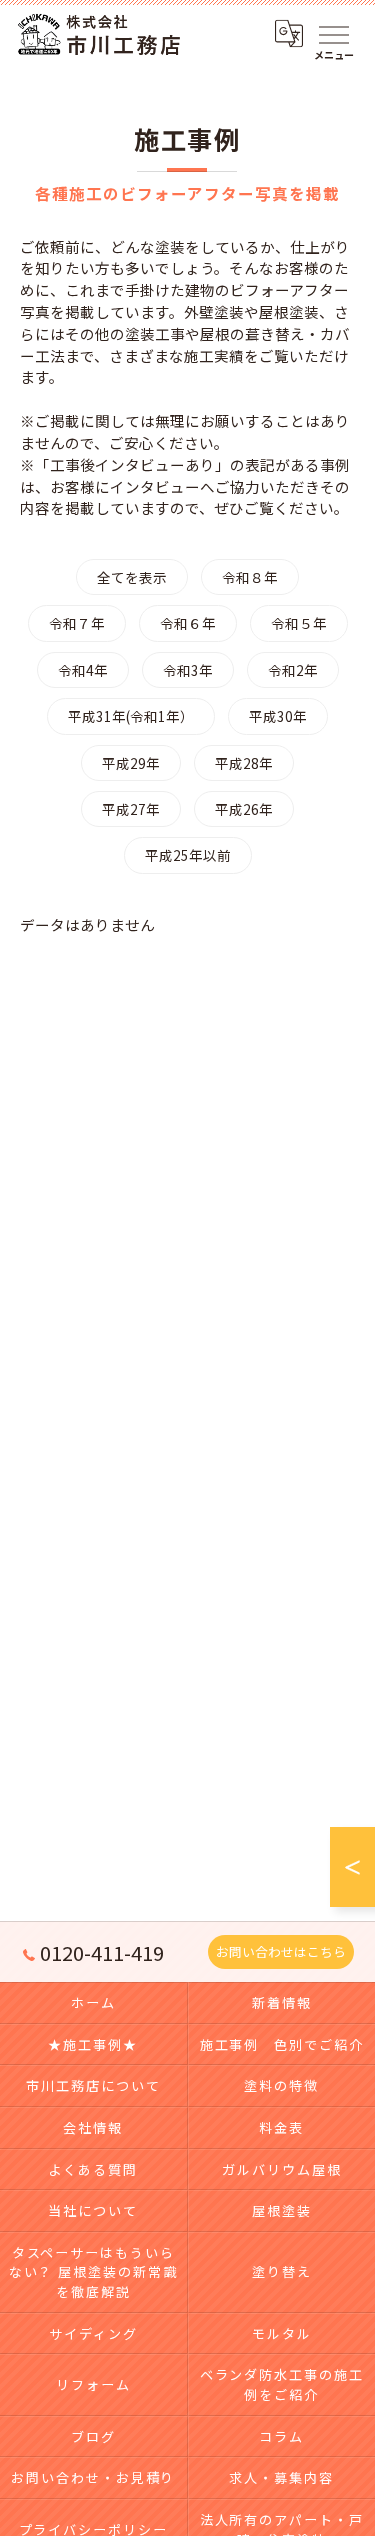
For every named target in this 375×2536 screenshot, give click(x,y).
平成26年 (244, 809)
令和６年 (188, 623)
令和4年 (83, 670)
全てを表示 (132, 577)
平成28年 (244, 763)
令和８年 (250, 577)
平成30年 (278, 716)
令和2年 (293, 670)
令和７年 (77, 623)
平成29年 (131, 763)
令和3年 (188, 670)
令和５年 (299, 623)
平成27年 (131, 809)
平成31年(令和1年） (131, 716)
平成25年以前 (188, 855)
